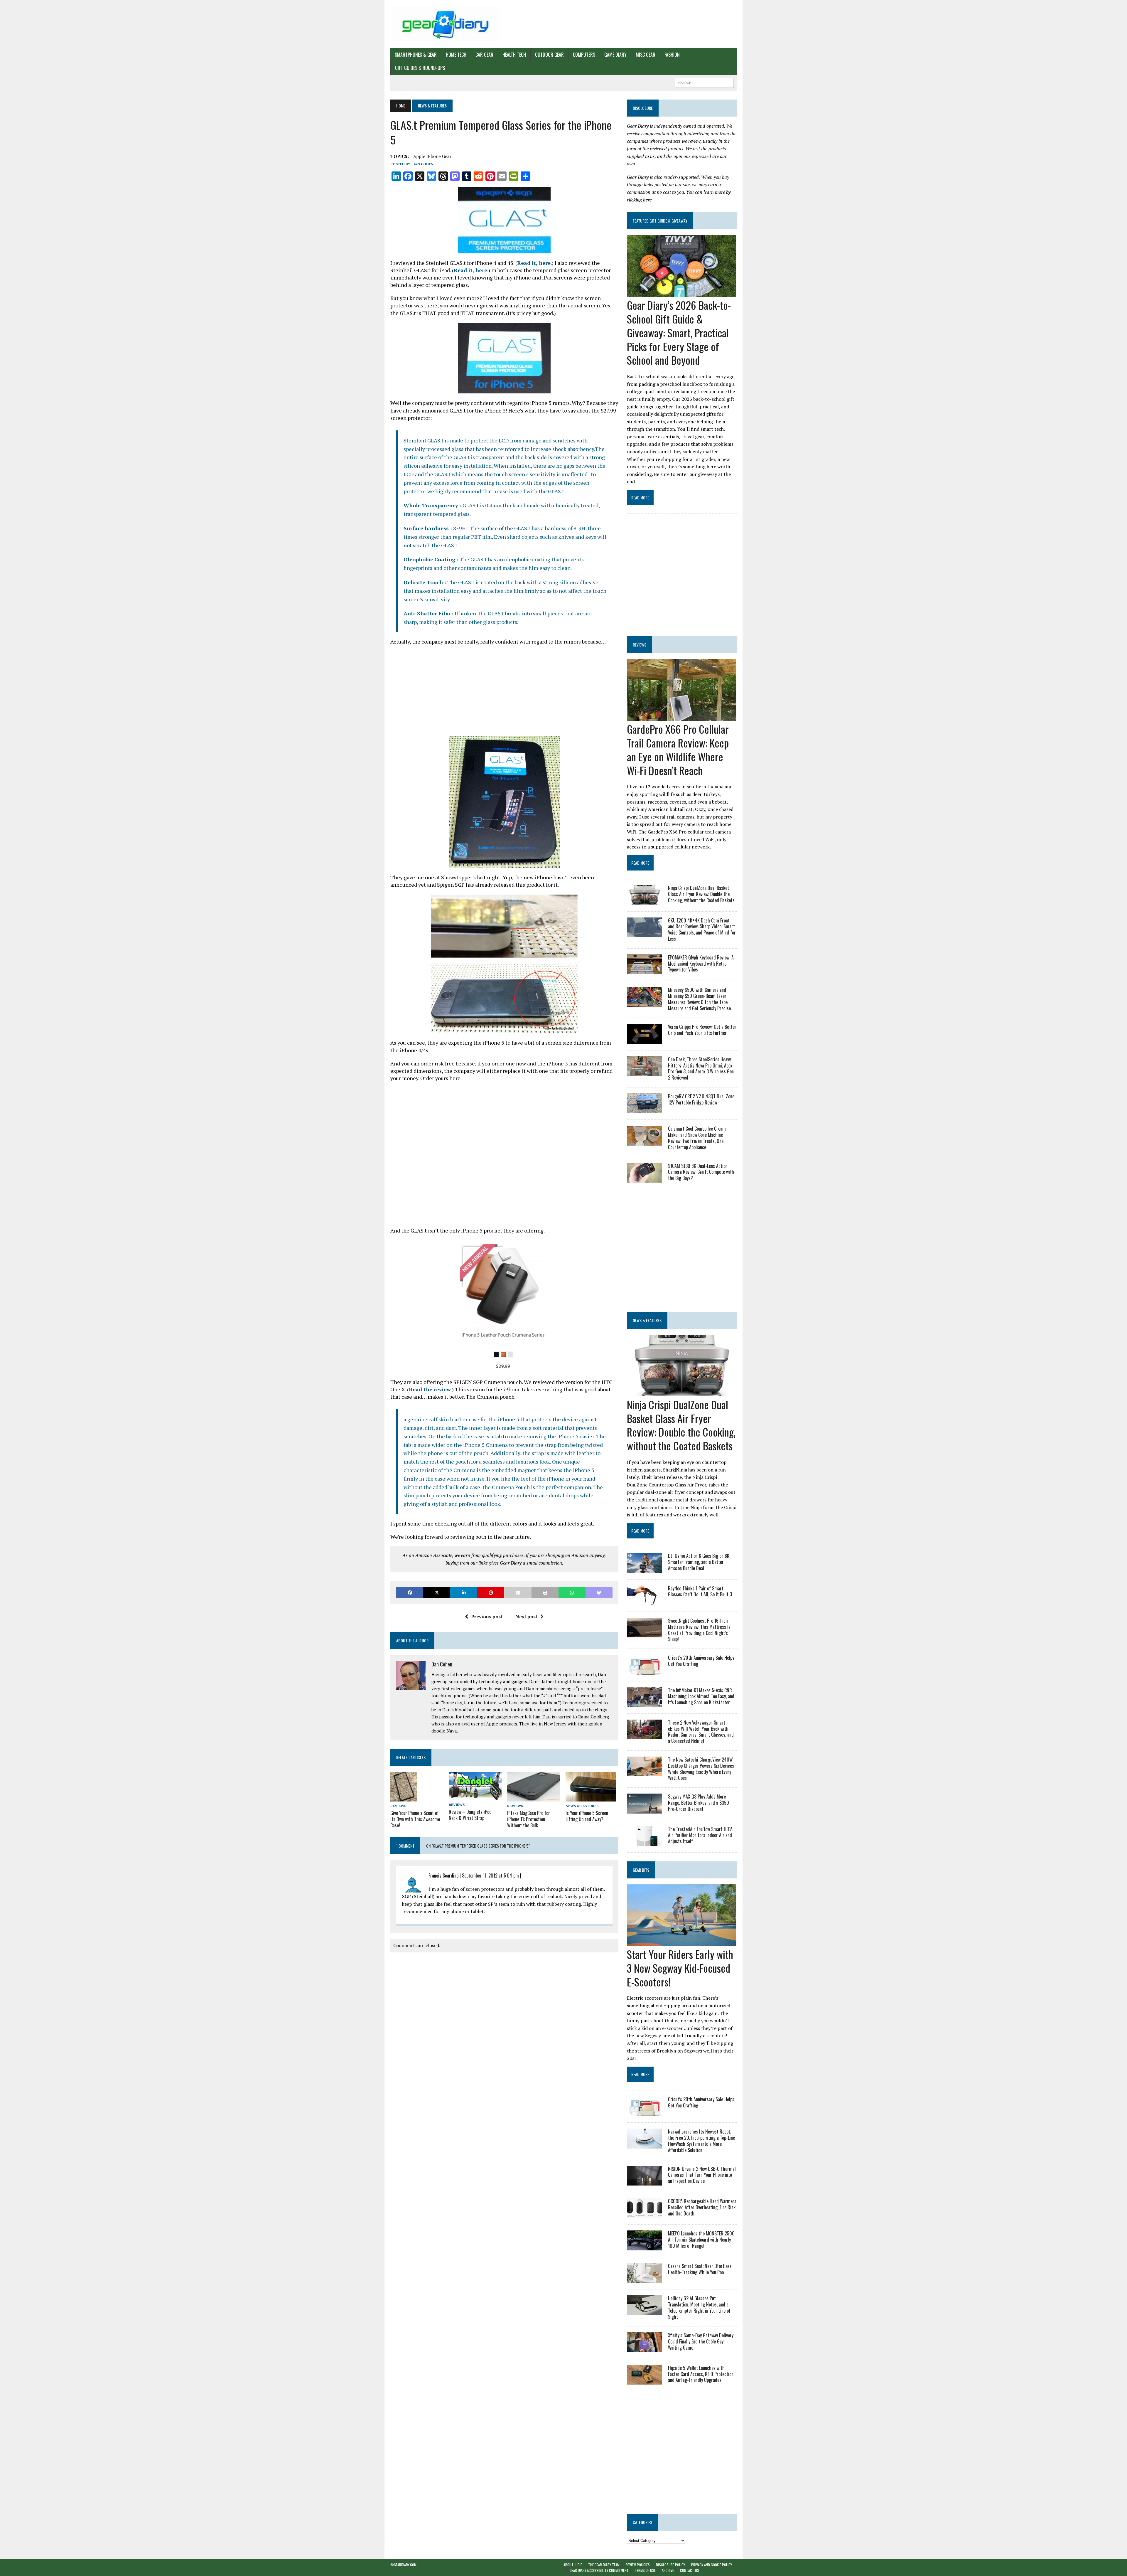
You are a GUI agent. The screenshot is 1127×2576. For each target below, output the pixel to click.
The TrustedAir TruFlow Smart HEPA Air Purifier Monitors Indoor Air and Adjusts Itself (700, 1835)
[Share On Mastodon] (599, 1593)
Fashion (672, 55)
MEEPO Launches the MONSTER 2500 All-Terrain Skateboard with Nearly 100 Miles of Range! (701, 2240)
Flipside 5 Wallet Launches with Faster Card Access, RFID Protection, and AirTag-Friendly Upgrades (701, 2374)
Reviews (398, 1806)
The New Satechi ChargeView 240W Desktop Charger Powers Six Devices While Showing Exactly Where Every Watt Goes (701, 1769)
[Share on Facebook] (410, 1593)
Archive (668, 2570)
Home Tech (456, 55)
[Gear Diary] (445, 24)
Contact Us (690, 2570)
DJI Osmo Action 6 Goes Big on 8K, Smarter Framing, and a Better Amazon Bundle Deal (699, 1562)
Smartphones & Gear (416, 55)
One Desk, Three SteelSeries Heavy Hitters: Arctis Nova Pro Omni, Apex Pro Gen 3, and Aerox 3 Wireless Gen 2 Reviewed (701, 1068)
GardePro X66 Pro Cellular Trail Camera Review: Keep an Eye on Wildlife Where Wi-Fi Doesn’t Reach (678, 749)
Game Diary (615, 55)
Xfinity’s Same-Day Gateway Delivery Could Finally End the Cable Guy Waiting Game (701, 2341)
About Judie (573, 2565)
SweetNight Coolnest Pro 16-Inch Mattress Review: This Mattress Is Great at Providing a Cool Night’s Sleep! (699, 1630)
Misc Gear (646, 55)
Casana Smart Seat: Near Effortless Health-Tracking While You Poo (700, 2269)
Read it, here (534, 263)
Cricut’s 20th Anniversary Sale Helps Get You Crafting (701, 1661)
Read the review (430, 1389)
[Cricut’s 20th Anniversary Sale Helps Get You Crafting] (645, 1671)
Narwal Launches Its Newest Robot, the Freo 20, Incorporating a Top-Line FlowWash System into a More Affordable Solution (701, 2141)
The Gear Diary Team (604, 2565)
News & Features (582, 1806)
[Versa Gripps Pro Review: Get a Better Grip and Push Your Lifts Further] (645, 1040)
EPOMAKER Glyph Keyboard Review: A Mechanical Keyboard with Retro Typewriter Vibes (701, 964)
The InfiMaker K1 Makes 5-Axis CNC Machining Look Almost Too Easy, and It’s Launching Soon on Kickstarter (701, 1696)
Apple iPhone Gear (432, 156)
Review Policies (638, 2565)
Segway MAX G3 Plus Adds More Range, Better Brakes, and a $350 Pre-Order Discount (699, 1803)
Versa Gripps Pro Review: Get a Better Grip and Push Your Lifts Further (702, 1030)
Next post (526, 1617)
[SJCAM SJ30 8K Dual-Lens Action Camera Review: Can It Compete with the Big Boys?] (645, 1178)
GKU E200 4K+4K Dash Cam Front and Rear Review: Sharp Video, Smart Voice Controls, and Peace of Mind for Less (702, 930)
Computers (584, 55)
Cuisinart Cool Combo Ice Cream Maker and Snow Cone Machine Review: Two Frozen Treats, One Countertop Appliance (697, 1138)
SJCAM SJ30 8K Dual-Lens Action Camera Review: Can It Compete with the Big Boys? (701, 1172)
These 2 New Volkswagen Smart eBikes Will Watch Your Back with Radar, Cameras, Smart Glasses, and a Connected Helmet (701, 1732)
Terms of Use (645, 2570)
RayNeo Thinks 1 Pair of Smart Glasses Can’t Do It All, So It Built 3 (700, 1591)
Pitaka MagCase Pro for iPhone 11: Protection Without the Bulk (529, 1819)
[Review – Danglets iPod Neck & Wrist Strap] (475, 1796)
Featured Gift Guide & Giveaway (660, 221)
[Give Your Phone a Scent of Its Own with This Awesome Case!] (404, 1798)
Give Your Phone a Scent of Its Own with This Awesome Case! (415, 1819)
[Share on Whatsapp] (572, 1593)
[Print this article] (545, 1593)
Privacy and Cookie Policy (712, 2565)
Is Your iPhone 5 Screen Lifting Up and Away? (587, 1816)
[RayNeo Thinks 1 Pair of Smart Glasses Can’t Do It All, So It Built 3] (645, 1601)
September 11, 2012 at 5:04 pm (490, 1875)
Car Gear (484, 55)
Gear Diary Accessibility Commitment (599, 2570)
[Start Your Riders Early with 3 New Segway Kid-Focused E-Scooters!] (682, 1942)
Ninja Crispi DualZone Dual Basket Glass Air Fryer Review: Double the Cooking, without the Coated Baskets (701, 894)
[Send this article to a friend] (518, 1593)
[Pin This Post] (491, 1593)
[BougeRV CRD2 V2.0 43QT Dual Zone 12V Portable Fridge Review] (645, 1109)
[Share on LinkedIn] (464, 1593)
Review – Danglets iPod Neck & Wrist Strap (470, 1815)
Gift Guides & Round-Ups (420, 68)
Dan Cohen (423, 164)
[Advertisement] (504, 692)
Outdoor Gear (549, 55)
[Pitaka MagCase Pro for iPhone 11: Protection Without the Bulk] (534, 1798)
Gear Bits (641, 1870)
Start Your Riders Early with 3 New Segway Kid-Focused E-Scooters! (680, 1968)
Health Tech (514, 55)
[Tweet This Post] (437, 1593)
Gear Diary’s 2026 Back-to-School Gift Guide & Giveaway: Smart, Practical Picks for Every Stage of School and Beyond (679, 332)
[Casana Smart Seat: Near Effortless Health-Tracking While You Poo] (645, 2279)
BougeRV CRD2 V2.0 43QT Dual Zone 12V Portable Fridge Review (701, 1099)
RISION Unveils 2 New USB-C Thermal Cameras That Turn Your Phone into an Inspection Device (702, 2175)
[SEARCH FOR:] (704, 82)
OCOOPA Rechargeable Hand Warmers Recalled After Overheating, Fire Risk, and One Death (702, 2207)
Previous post (487, 1617)
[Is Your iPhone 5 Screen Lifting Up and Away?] (591, 1797)
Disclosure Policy (670, 2565)
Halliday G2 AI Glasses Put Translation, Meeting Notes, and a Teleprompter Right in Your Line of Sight (699, 2307)
